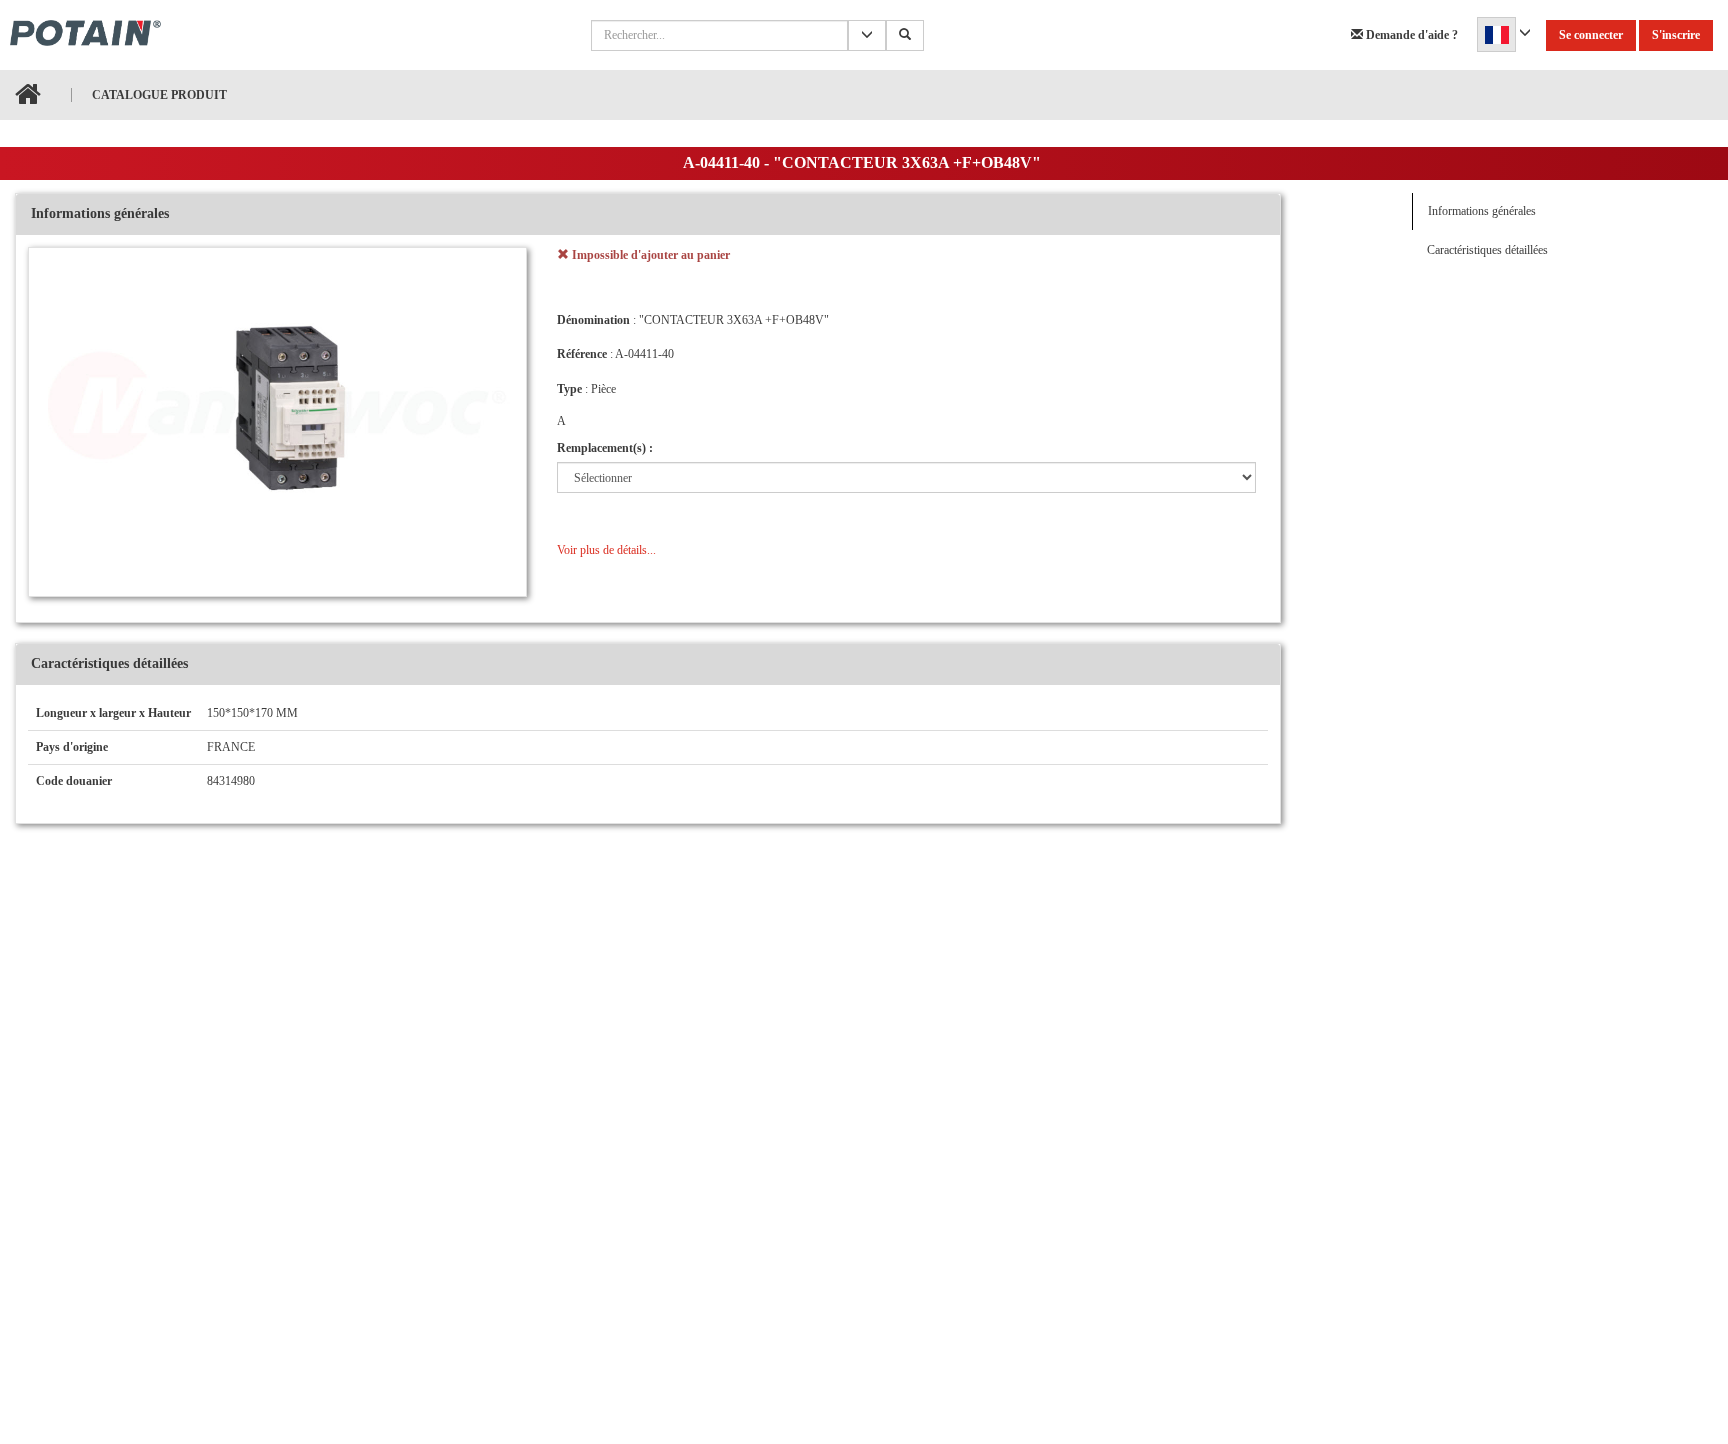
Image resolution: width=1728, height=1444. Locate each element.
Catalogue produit (159, 95)
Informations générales (1482, 211)
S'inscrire (1676, 35)
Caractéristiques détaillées (1487, 250)
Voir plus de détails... (606, 550)
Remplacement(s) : (605, 448)
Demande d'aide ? (1410, 35)
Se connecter (1591, 35)
